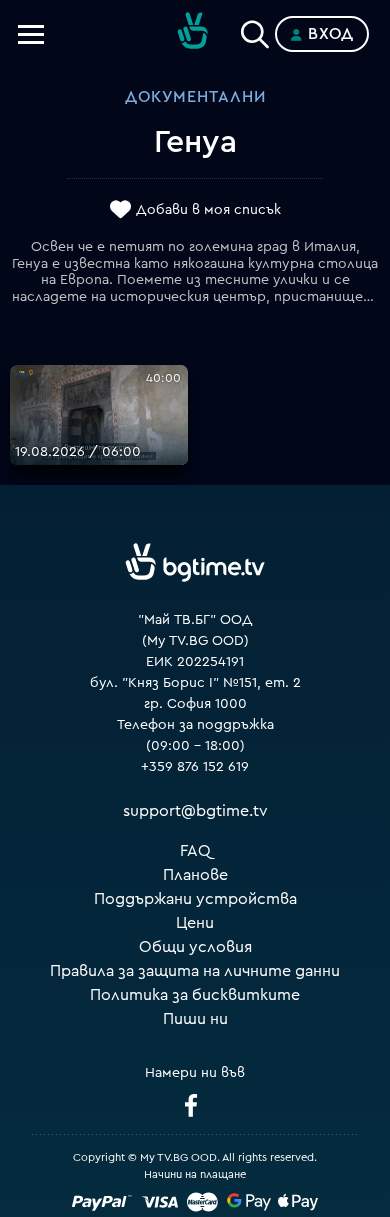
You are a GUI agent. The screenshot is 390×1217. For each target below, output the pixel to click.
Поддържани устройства (195, 899)
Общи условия (195, 947)
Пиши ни (195, 1019)
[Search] (255, 30)
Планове (195, 875)
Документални (195, 97)
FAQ (195, 851)
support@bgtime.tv (195, 811)
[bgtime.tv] (195, 563)
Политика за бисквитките (195, 995)
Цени (195, 923)
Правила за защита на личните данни (195, 971)
